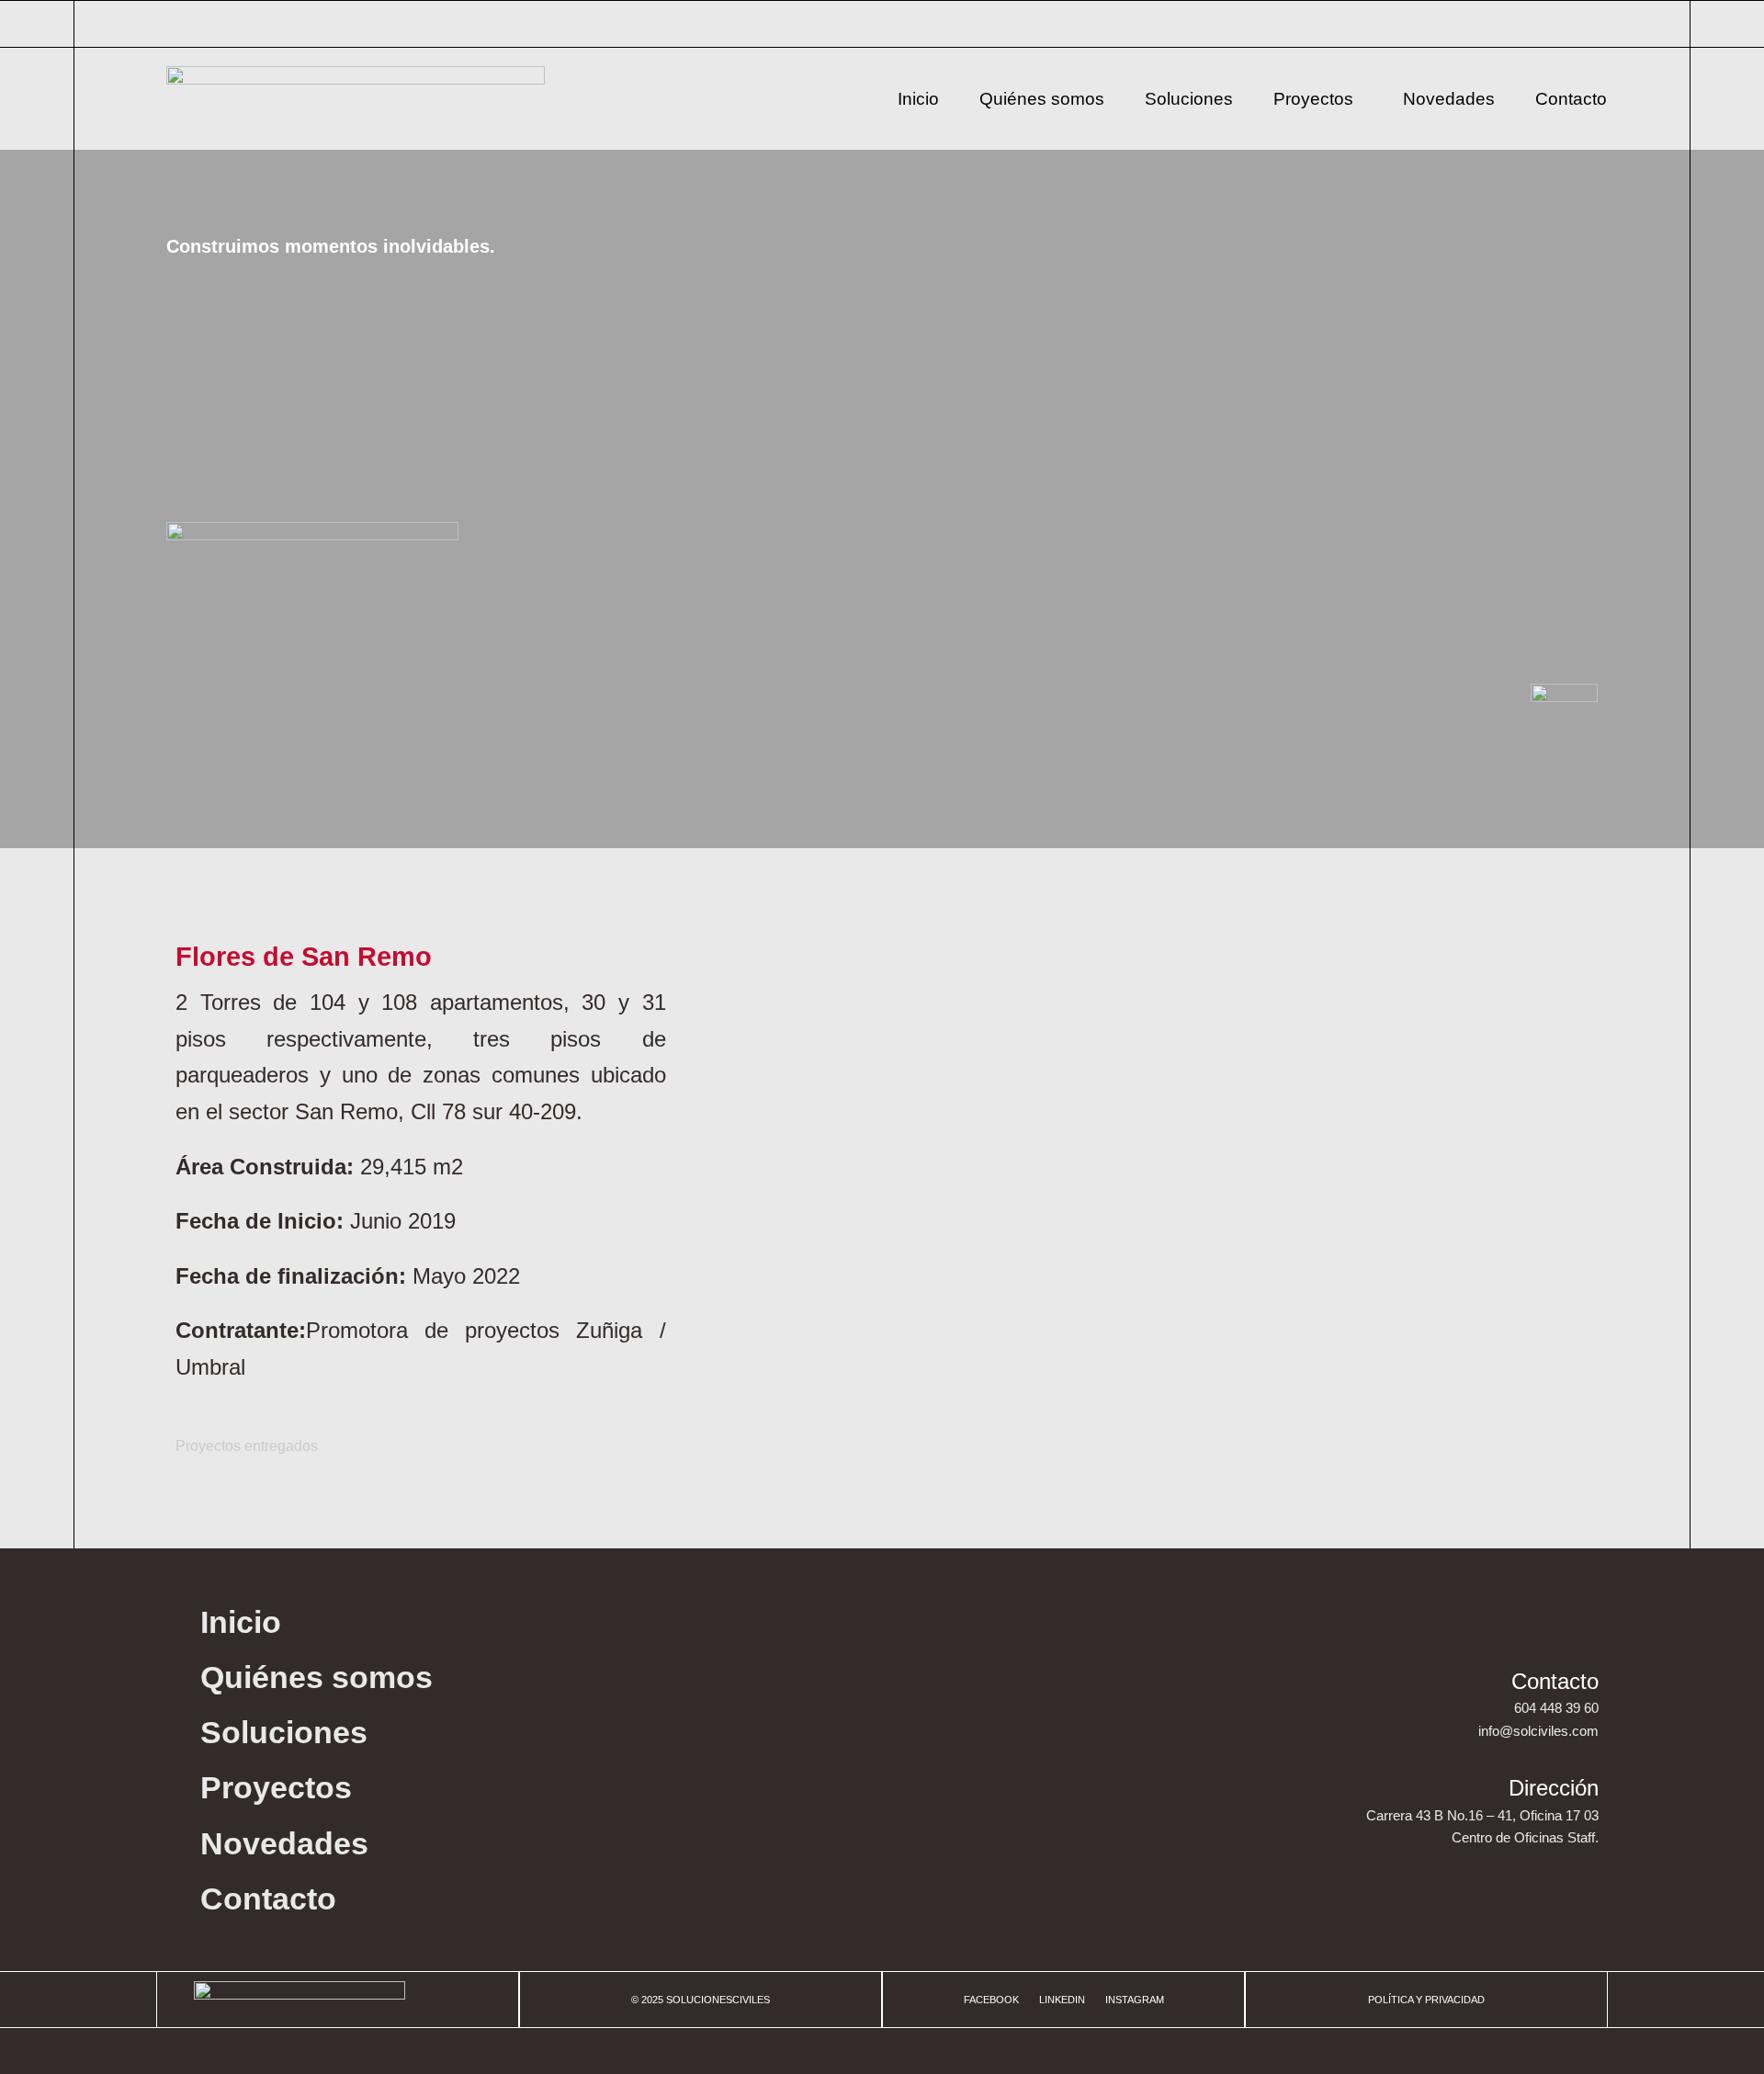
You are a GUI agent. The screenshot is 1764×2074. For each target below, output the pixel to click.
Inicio (918, 99)
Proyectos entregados (247, 1446)
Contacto (1571, 99)
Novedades (1449, 99)
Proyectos (1313, 99)
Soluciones (1189, 99)
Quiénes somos (1042, 99)
